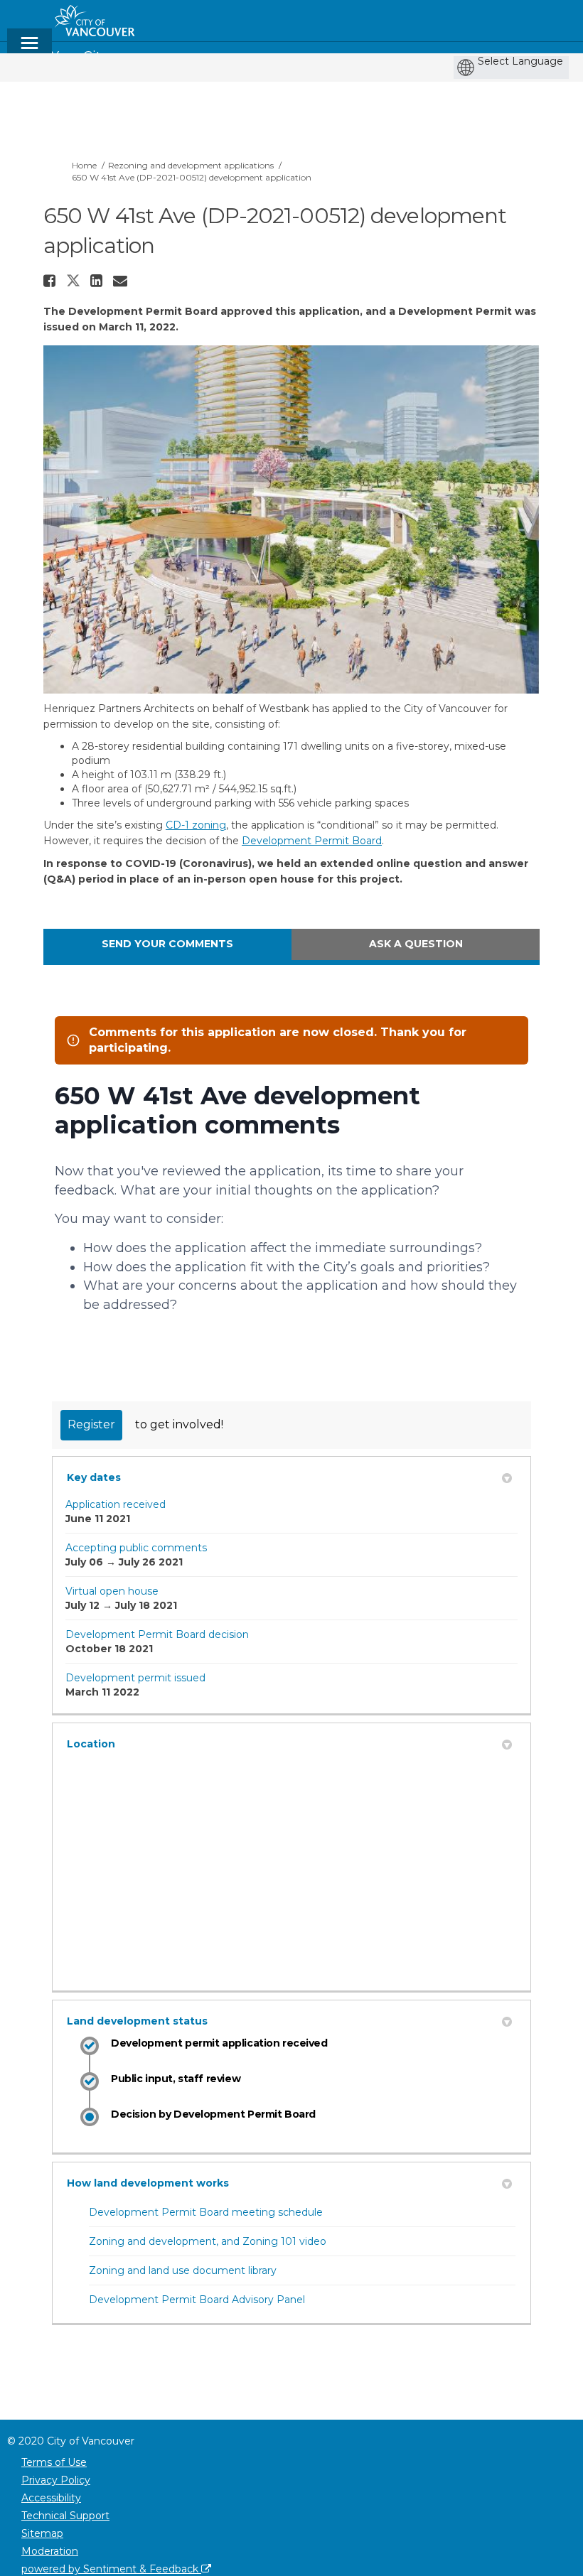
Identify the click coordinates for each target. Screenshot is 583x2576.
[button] (51, 281)
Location (91, 1744)
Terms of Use (54, 2462)
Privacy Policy (56, 2480)
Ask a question (416, 944)
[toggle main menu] (30, 49)
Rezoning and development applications (191, 165)
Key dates (94, 1477)
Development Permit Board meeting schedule (206, 2212)
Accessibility (51, 2498)
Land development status (137, 2021)
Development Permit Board (312, 841)
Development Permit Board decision (157, 1634)
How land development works (148, 2183)
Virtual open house (112, 1591)
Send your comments (167, 944)
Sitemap (42, 2533)
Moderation (50, 2551)
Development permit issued (135, 1678)
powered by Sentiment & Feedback (111, 2569)
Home (84, 165)
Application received (116, 1504)
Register (91, 1424)
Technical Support (65, 2516)
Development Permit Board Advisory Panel (197, 2300)
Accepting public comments (136, 1548)
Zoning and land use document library (183, 2270)
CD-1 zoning (196, 825)
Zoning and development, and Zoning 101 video (208, 2241)
